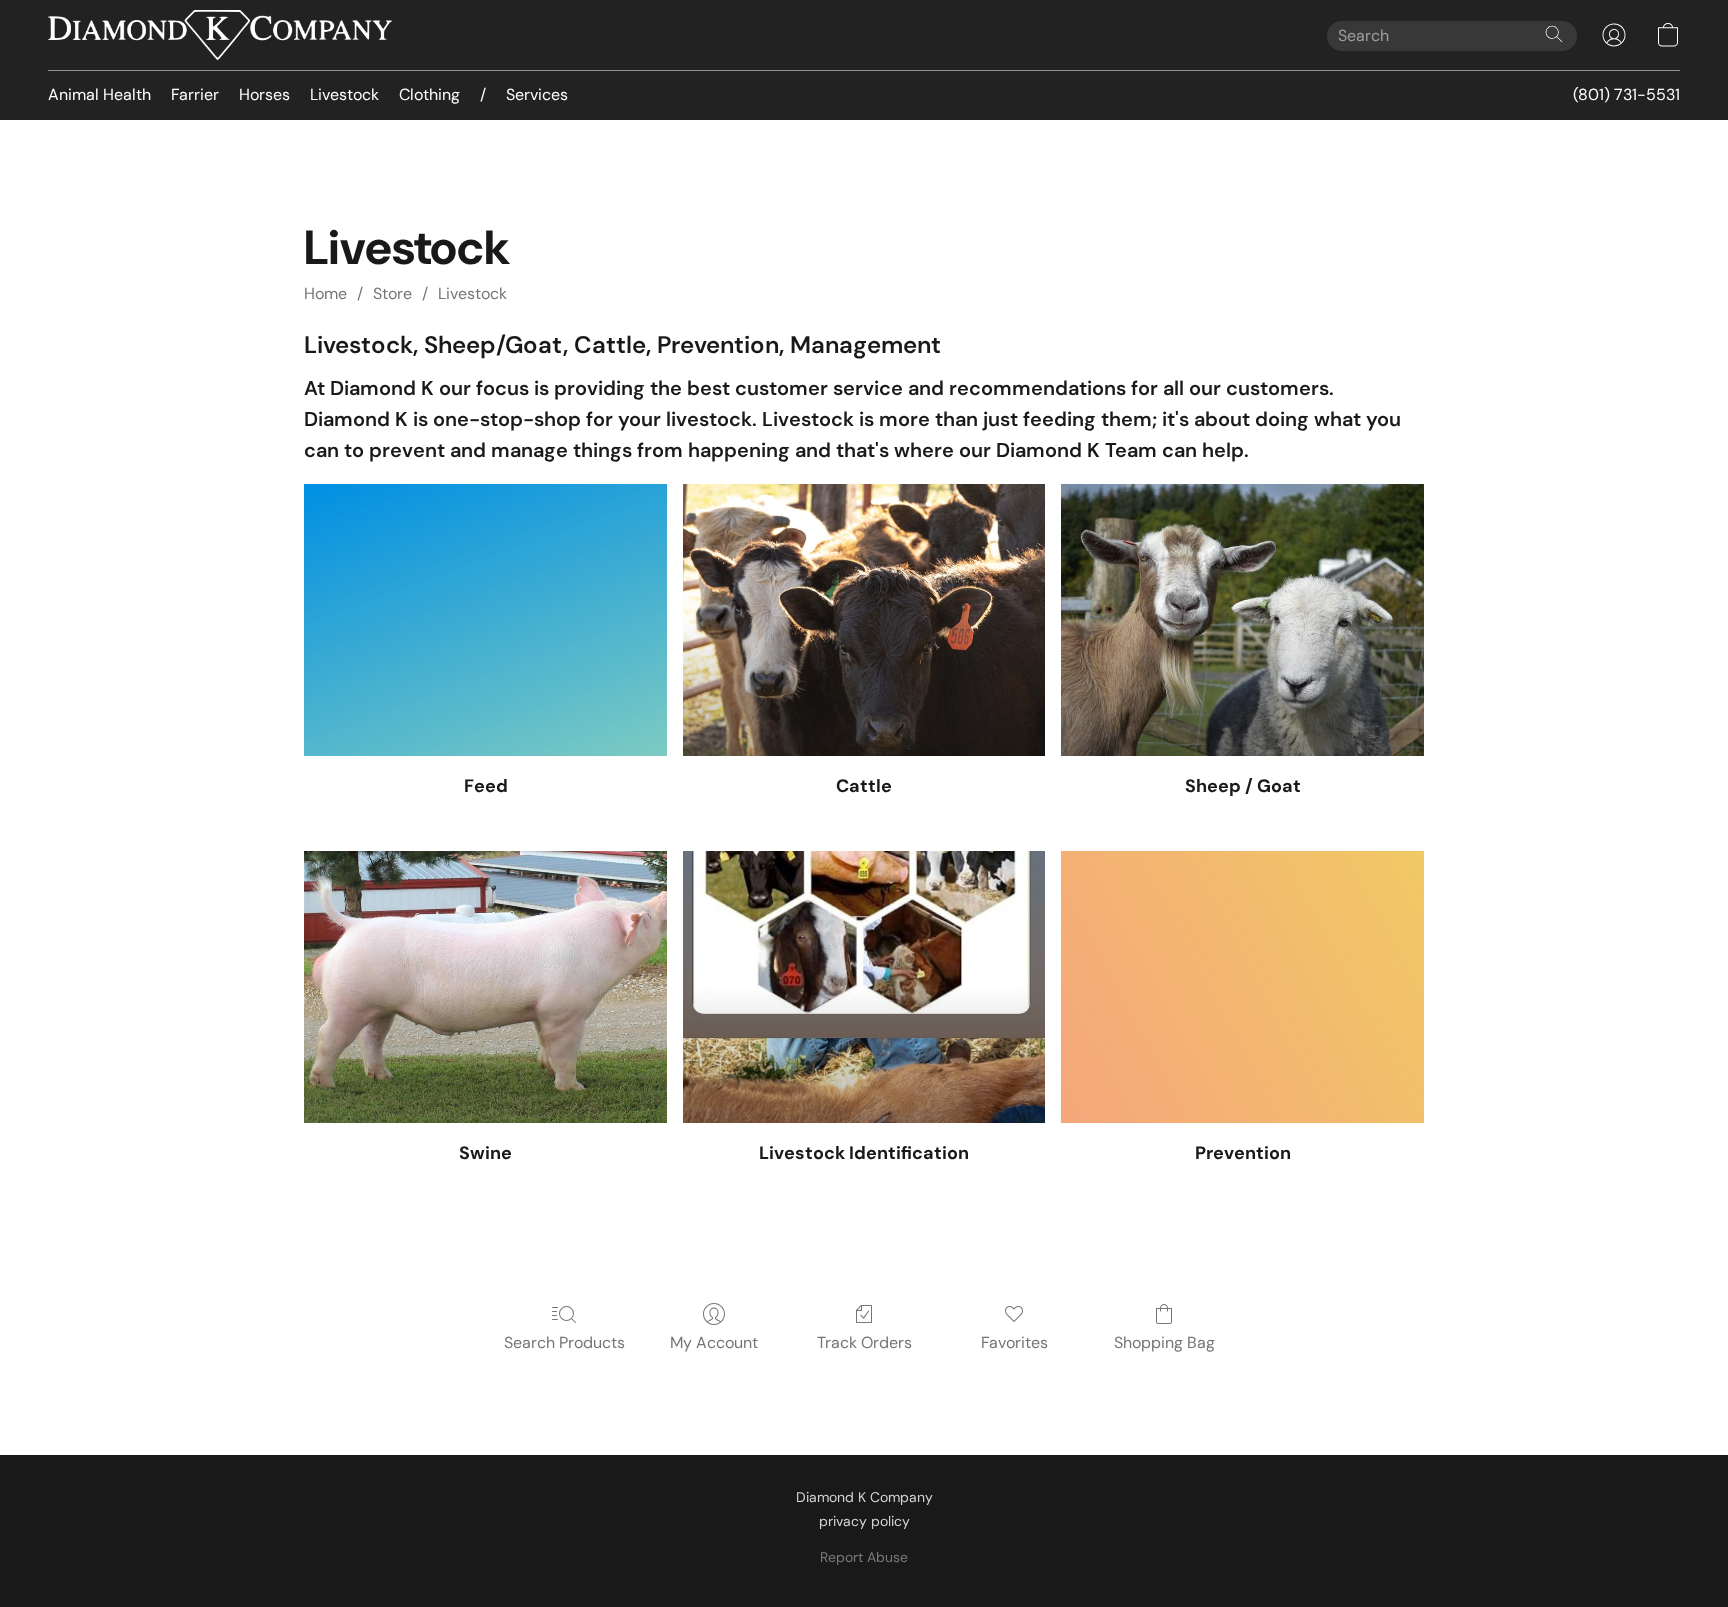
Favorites (1014, 1342)
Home (325, 293)
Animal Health (99, 94)
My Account (714, 1342)
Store (392, 293)
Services (537, 94)
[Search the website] (1554, 34)
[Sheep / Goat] (1242, 620)
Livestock (344, 94)
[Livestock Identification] (864, 987)
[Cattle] (864, 620)
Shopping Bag (1164, 1342)
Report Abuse (864, 1557)
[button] (220, 35)
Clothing (429, 94)
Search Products (564, 1342)
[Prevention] (1242, 987)
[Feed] (485, 620)
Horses (264, 94)
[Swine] (485, 987)
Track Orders (864, 1342)
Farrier (195, 94)
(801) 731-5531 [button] (1626, 94)
